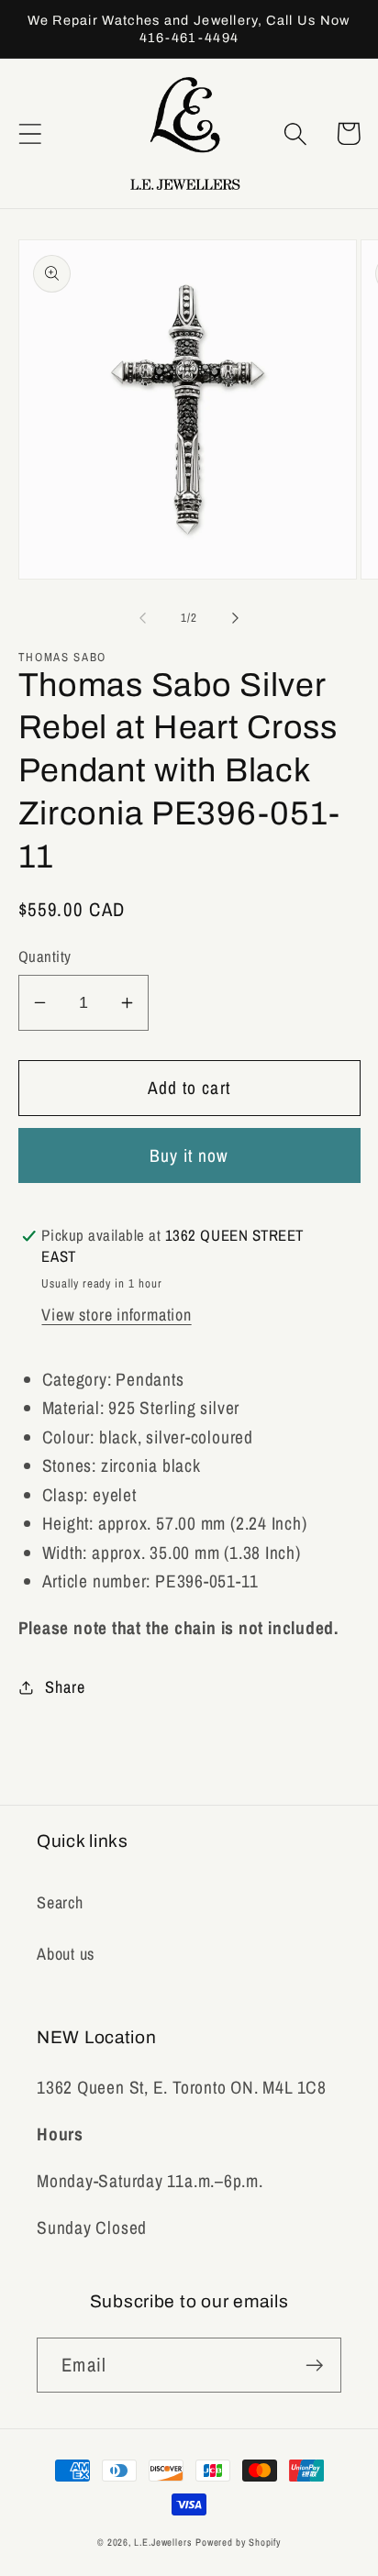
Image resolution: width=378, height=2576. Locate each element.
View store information (116, 1315)
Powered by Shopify (238, 2542)
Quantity (45, 956)
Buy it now (189, 1155)
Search (60, 1902)
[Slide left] (142, 618)
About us (66, 1954)
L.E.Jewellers (163, 2542)
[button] (30, 133)
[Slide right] (236, 618)
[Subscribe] (314, 2366)
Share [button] (65, 1687)
